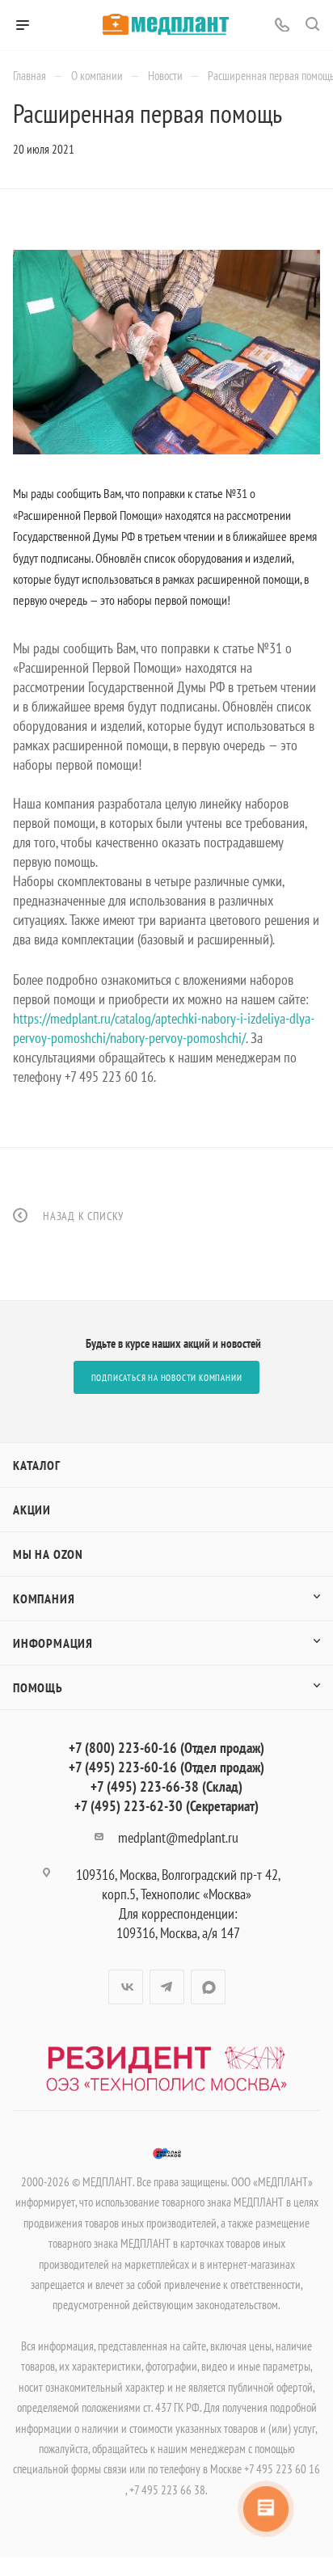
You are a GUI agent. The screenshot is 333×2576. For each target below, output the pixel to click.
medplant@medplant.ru (178, 1837)
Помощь (38, 1687)
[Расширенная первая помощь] (166, 353)
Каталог (37, 1465)
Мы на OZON (48, 1554)
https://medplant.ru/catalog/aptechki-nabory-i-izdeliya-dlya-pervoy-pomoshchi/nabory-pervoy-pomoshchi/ (164, 1028)
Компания (44, 1598)
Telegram (167, 1987)
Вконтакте (126, 1987)
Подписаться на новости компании (167, 1378)
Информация (53, 1643)
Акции (32, 1510)
